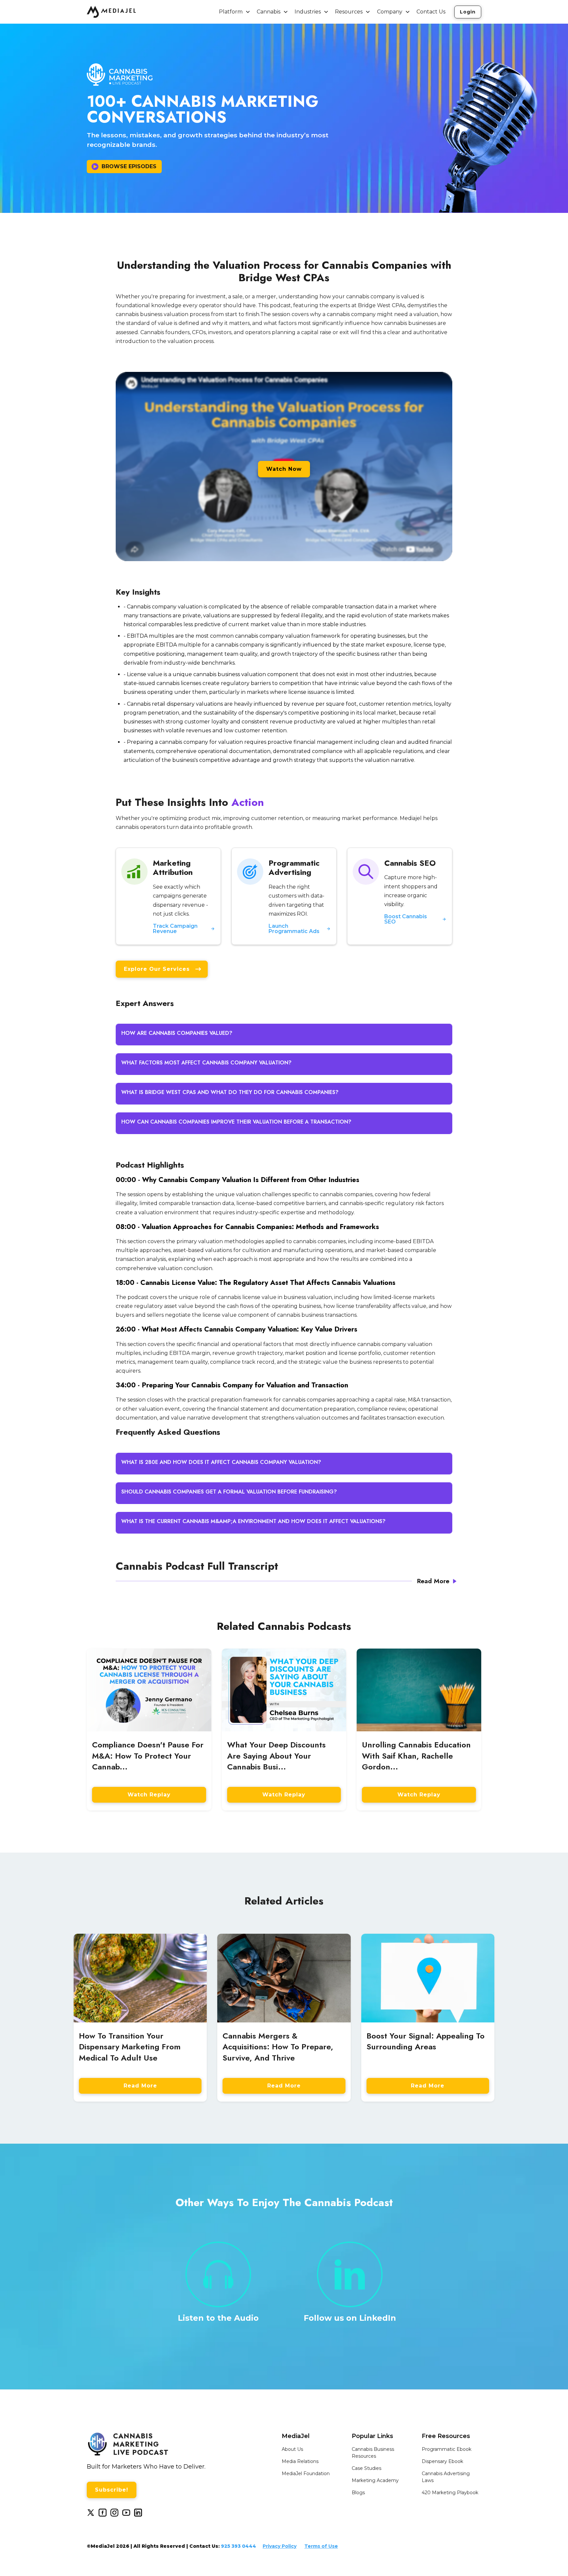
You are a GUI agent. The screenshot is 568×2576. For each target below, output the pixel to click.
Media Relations (300, 2461)
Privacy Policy (280, 2546)
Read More (140, 2086)
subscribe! (112, 2490)
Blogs (358, 2493)
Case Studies (367, 2468)
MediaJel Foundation (306, 2473)
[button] (235, 12)
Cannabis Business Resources (373, 2453)
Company (390, 12)
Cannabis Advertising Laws (446, 2477)
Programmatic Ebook (447, 2449)
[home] (111, 12)
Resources (349, 12)
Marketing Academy (375, 2480)
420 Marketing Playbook (450, 2493)
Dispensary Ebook (442, 2461)
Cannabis (269, 12)
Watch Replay (149, 1795)
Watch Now (284, 469)
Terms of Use (321, 2546)
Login (468, 12)
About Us (292, 2449)
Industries (308, 12)
